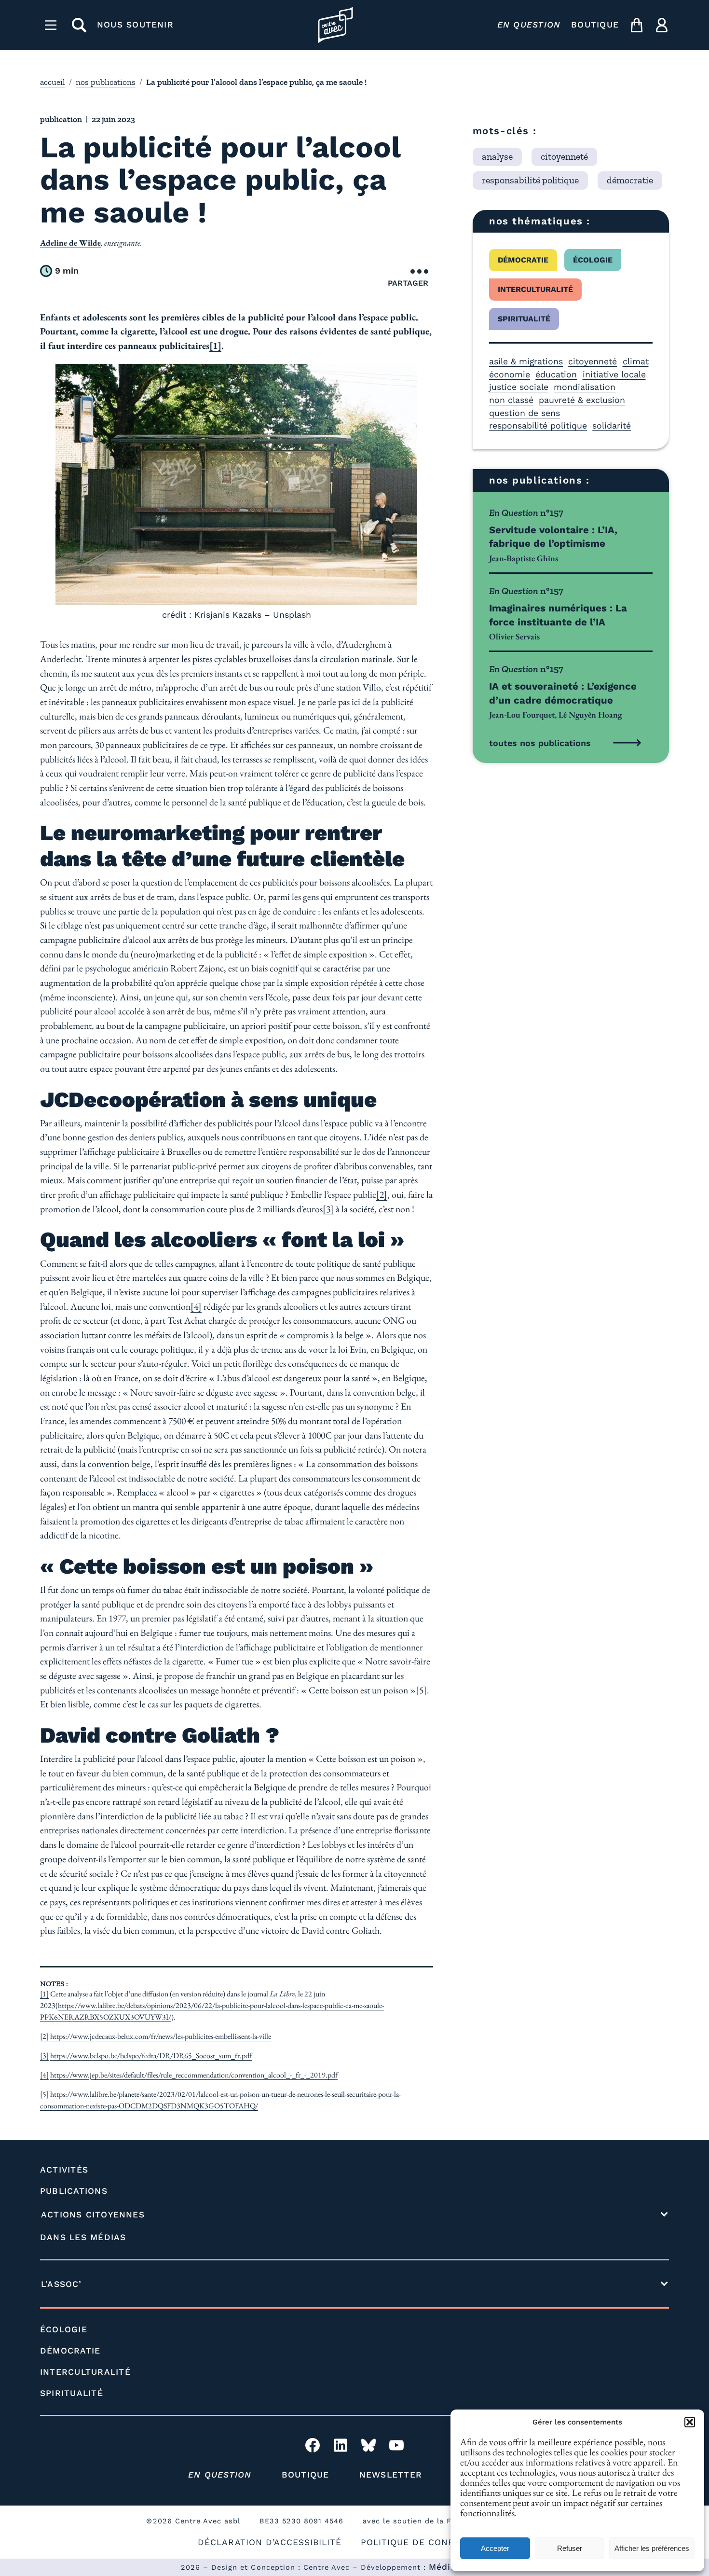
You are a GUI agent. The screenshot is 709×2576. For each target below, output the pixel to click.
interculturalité (535, 289)
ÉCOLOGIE (64, 2329)
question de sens (525, 413)
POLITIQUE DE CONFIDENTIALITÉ (436, 2542)
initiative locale (614, 374)
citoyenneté (593, 361)
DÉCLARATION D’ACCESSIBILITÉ (270, 2542)
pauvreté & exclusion (582, 400)
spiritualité (524, 319)
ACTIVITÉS (64, 2170)
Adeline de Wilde (70, 243)
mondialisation (585, 387)
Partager (408, 283)
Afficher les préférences (652, 2548)
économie (510, 374)
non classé (511, 400)
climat (636, 361)
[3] (328, 1209)
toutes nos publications (540, 743)
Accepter (495, 2548)
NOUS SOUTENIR (135, 25)
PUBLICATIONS (74, 2191)
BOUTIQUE (595, 25)
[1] (44, 1994)
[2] (382, 1194)
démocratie (523, 260)
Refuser (570, 2548)
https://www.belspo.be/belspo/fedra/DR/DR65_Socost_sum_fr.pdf (151, 2056)
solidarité (612, 425)
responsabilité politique (538, 425)
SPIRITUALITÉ (72, 2393)
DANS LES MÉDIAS (83, 2237)
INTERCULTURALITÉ (85, 2372)
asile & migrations (526, 361)
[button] (690, 2422)
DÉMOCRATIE (70, 2351)
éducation (556, 374)
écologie (593, 260)
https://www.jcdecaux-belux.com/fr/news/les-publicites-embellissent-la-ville (161, 2036)
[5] (421, 1690)
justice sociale (519, 387)
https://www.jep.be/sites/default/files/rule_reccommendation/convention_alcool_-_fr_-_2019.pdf (194, 2075)
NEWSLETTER (391, 2475)
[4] (196, 1306)
